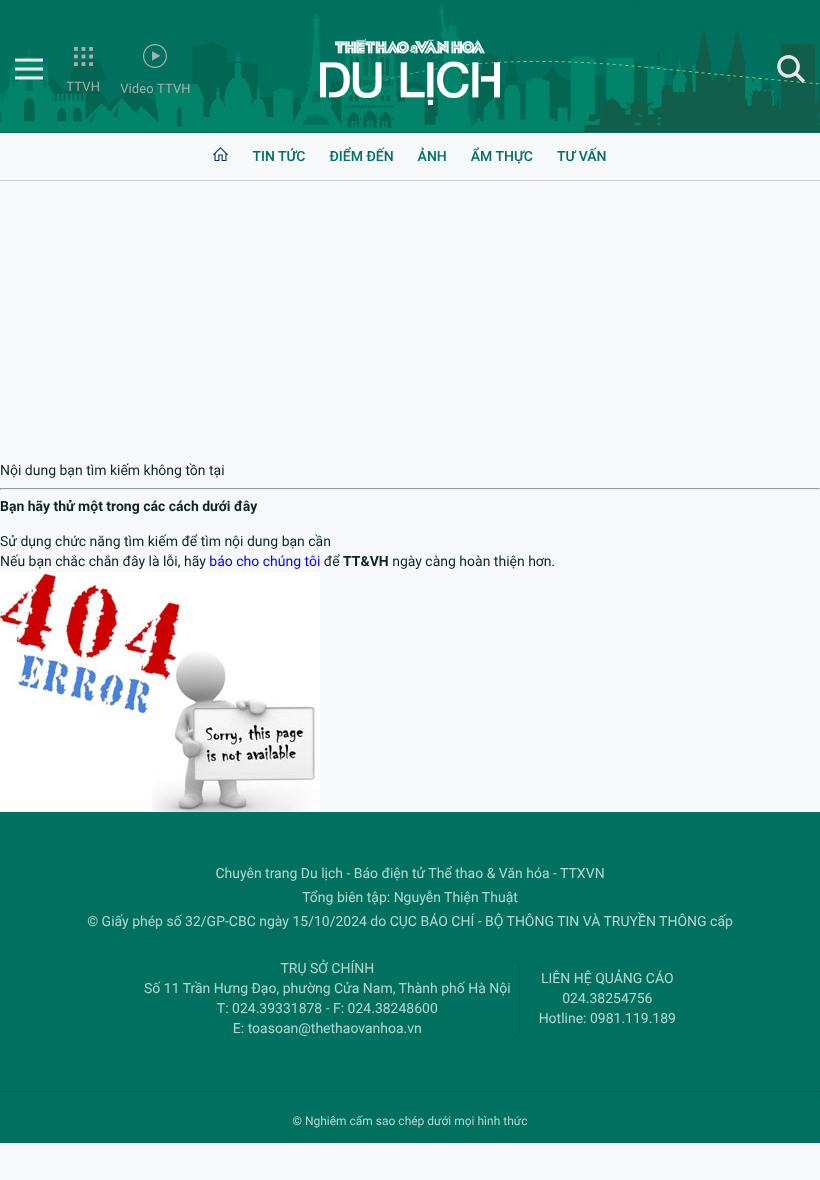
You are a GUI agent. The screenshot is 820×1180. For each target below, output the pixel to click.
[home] (220, 157)
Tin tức (278, 157)
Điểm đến (361, 157)
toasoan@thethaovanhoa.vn (335, 1029)
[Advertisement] (410, 321)
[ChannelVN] (410, 72)
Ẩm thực (502, 157)
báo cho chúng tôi (264, 562)
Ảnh (432, 157)
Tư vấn (582, 157)
